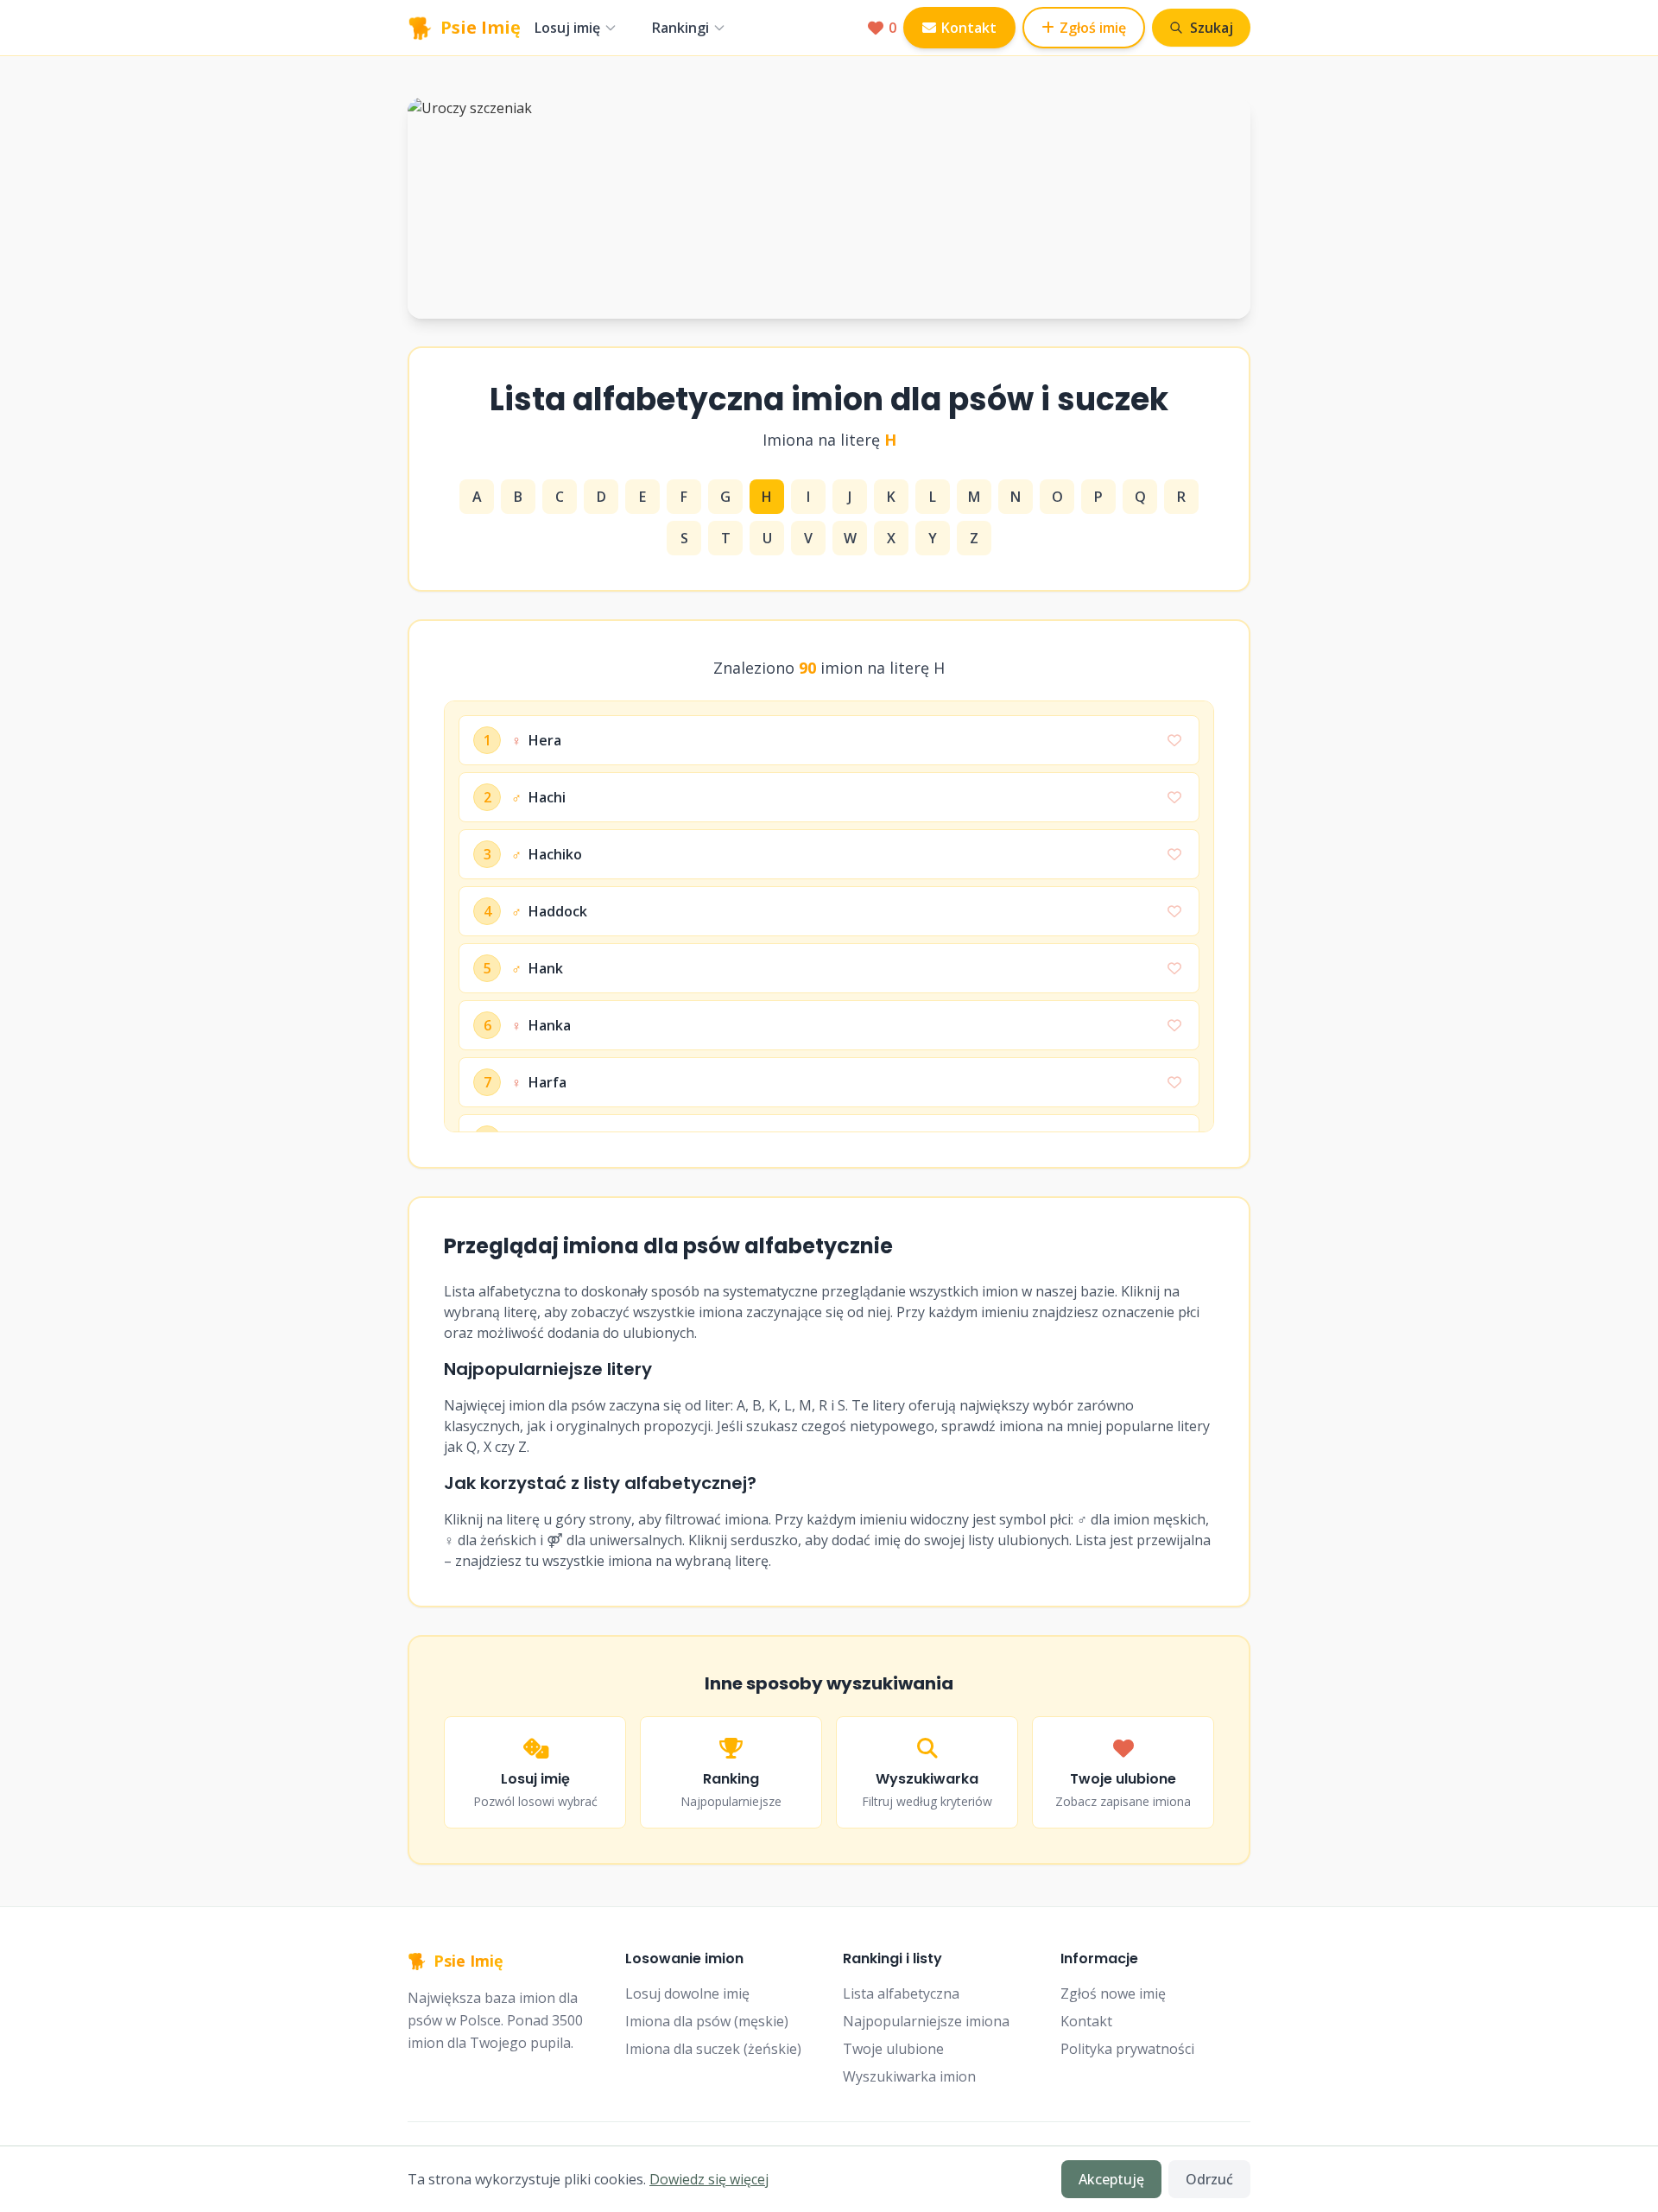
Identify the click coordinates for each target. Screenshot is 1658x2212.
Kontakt (969, 28)
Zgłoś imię (1093, 28)
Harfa (539, 1082)
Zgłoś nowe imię (1113, 1993)
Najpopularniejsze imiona (926, 2021)
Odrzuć (1209, 2179)
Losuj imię (567, 28)
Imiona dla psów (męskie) (707, 2021)
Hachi (538, 797)
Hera (536, 740)
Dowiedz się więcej (709, 2179)
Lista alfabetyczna (901, 1993)
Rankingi (680, 28)
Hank (537, 968)
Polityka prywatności (1127, 2049)
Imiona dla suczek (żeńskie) (713, 2049)
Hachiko (547, 854)
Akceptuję (1111, 2179)
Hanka (541, 1025)
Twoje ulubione (893, 2049)
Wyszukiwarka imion (909, 2076)
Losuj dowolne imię (687, 1993)
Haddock (549, 911)
